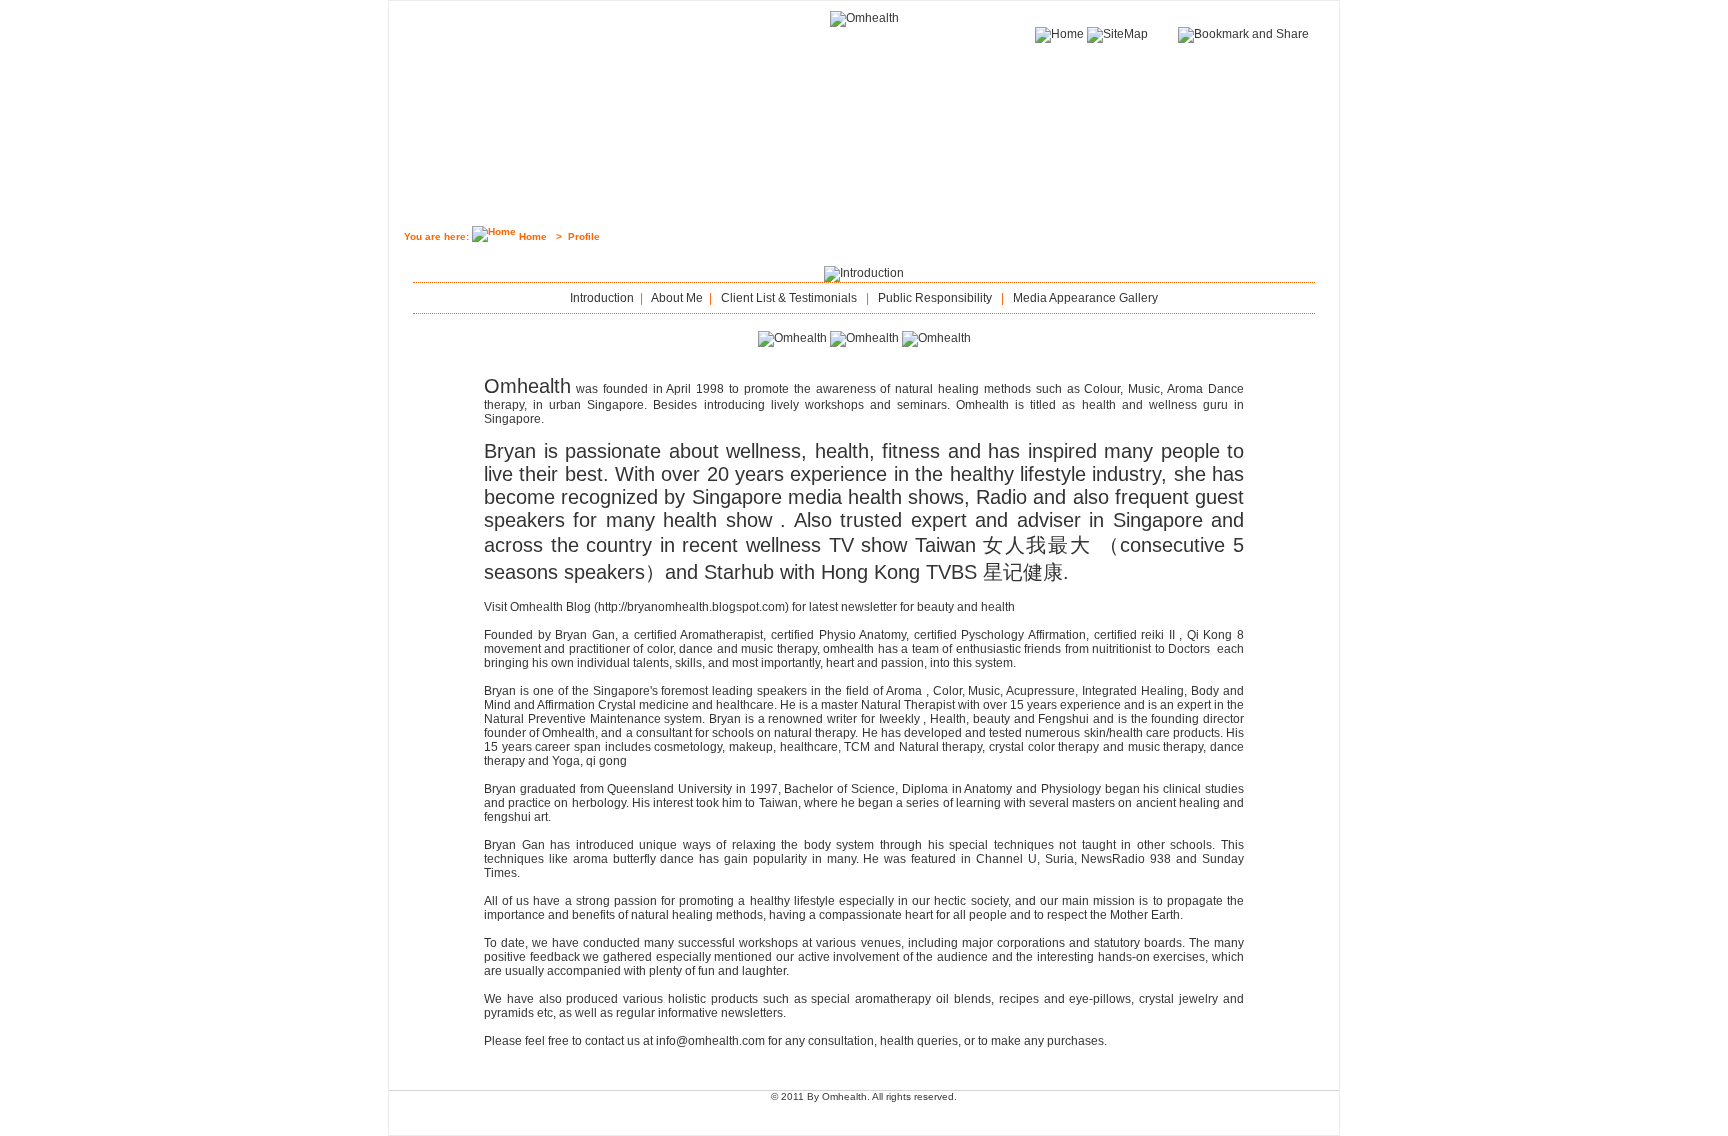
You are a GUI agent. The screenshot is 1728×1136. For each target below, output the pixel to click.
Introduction (602, 298)
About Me (677, 298)
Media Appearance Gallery (1085, 298)
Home (533, 236)
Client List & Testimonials (789, 298)
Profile (584, 236)
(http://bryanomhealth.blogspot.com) (691, 607)
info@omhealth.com (710, 1041)
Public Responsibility (935, 298)
